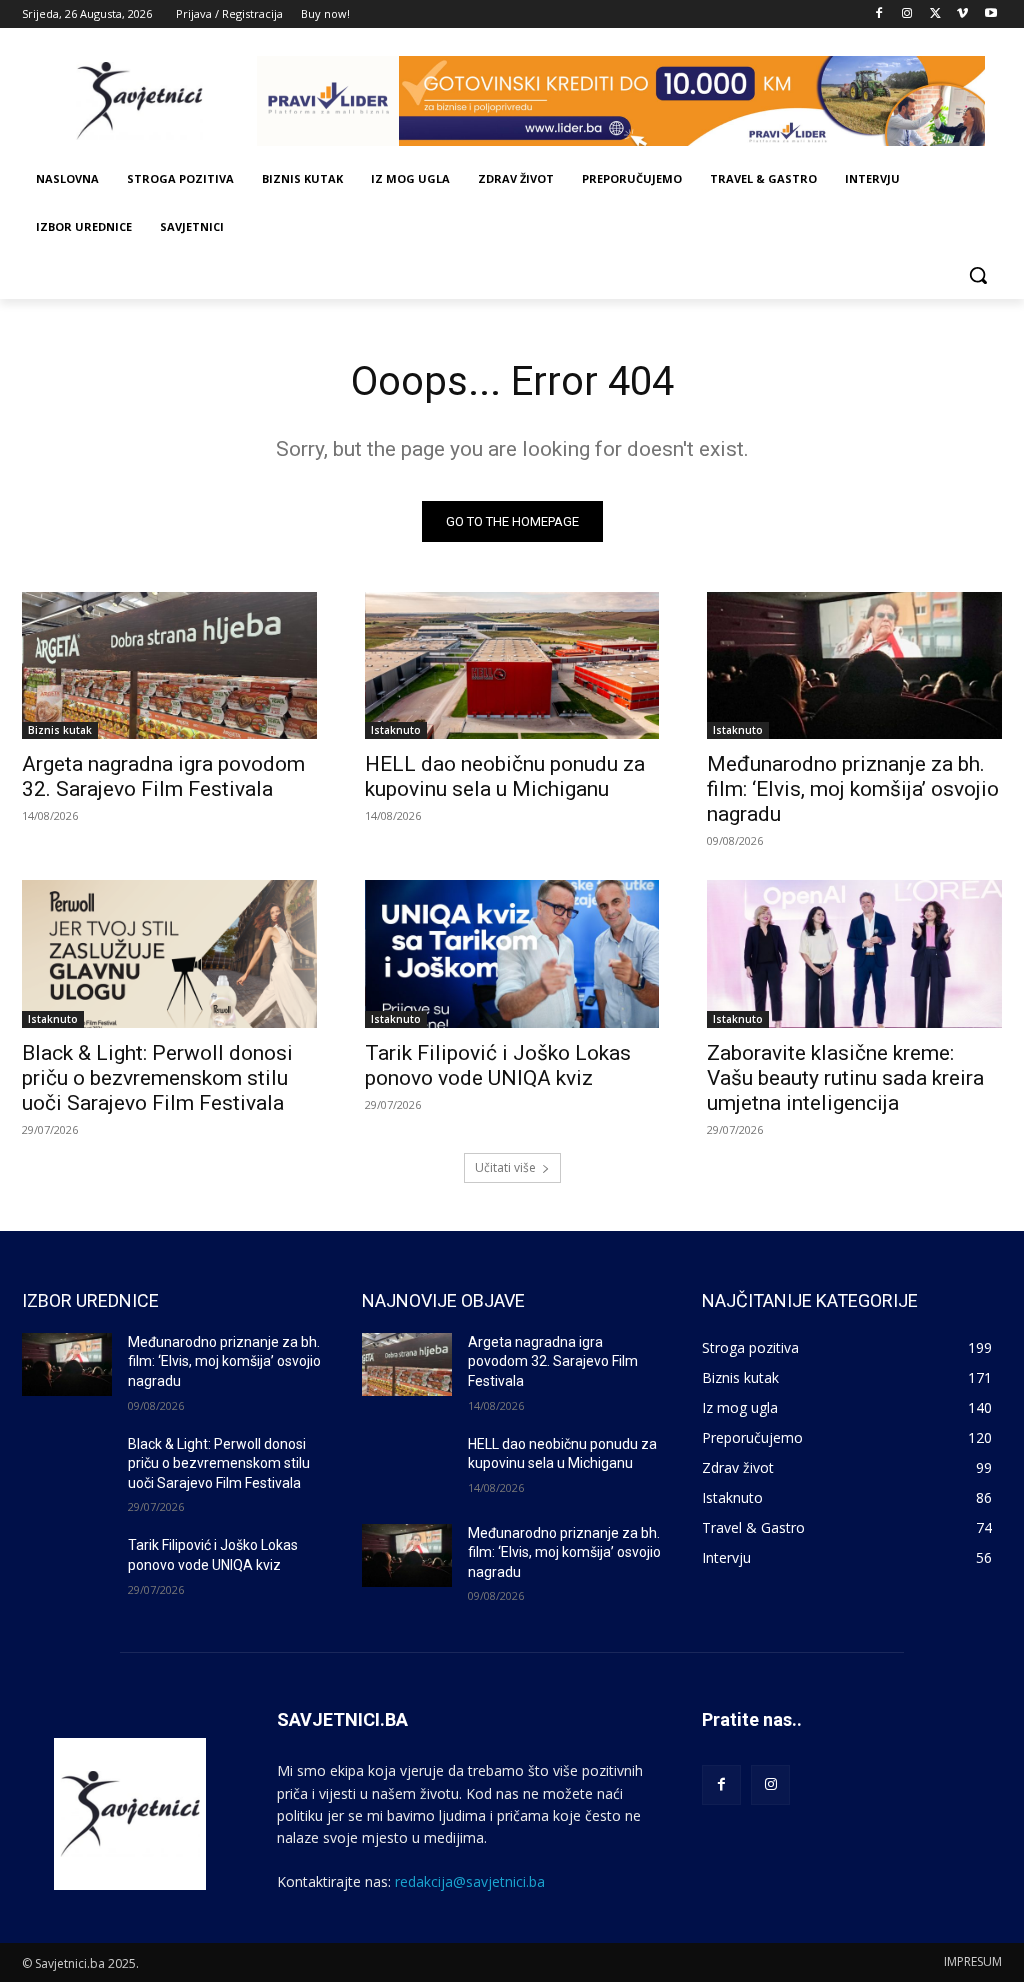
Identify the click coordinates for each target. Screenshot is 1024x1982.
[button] (978, 275)
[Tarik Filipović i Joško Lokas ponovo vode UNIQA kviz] (512, 953)
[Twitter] (935, 14)
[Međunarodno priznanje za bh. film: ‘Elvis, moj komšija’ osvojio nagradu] (854, 665)
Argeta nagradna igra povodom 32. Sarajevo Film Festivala (163, 776)
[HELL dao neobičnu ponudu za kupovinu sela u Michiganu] (512, 665)
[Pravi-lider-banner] (629, 101)
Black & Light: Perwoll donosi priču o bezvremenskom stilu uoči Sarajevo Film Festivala (157, 1078)
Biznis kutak (60, 730)
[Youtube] (990, 14)
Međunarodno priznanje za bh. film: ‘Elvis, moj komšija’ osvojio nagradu (853, 789)
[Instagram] (907, 14)
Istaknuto (396, 730)
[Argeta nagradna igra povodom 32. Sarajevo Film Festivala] (169, 665)
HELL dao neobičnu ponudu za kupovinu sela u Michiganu (505, 776)
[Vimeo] (962, 14)
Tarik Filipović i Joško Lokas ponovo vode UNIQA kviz (498, 1065)
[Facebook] (879, 14)
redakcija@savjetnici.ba (470, 1881)
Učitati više (505, 1167)
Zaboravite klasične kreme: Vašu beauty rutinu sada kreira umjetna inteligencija (845, 1078)
